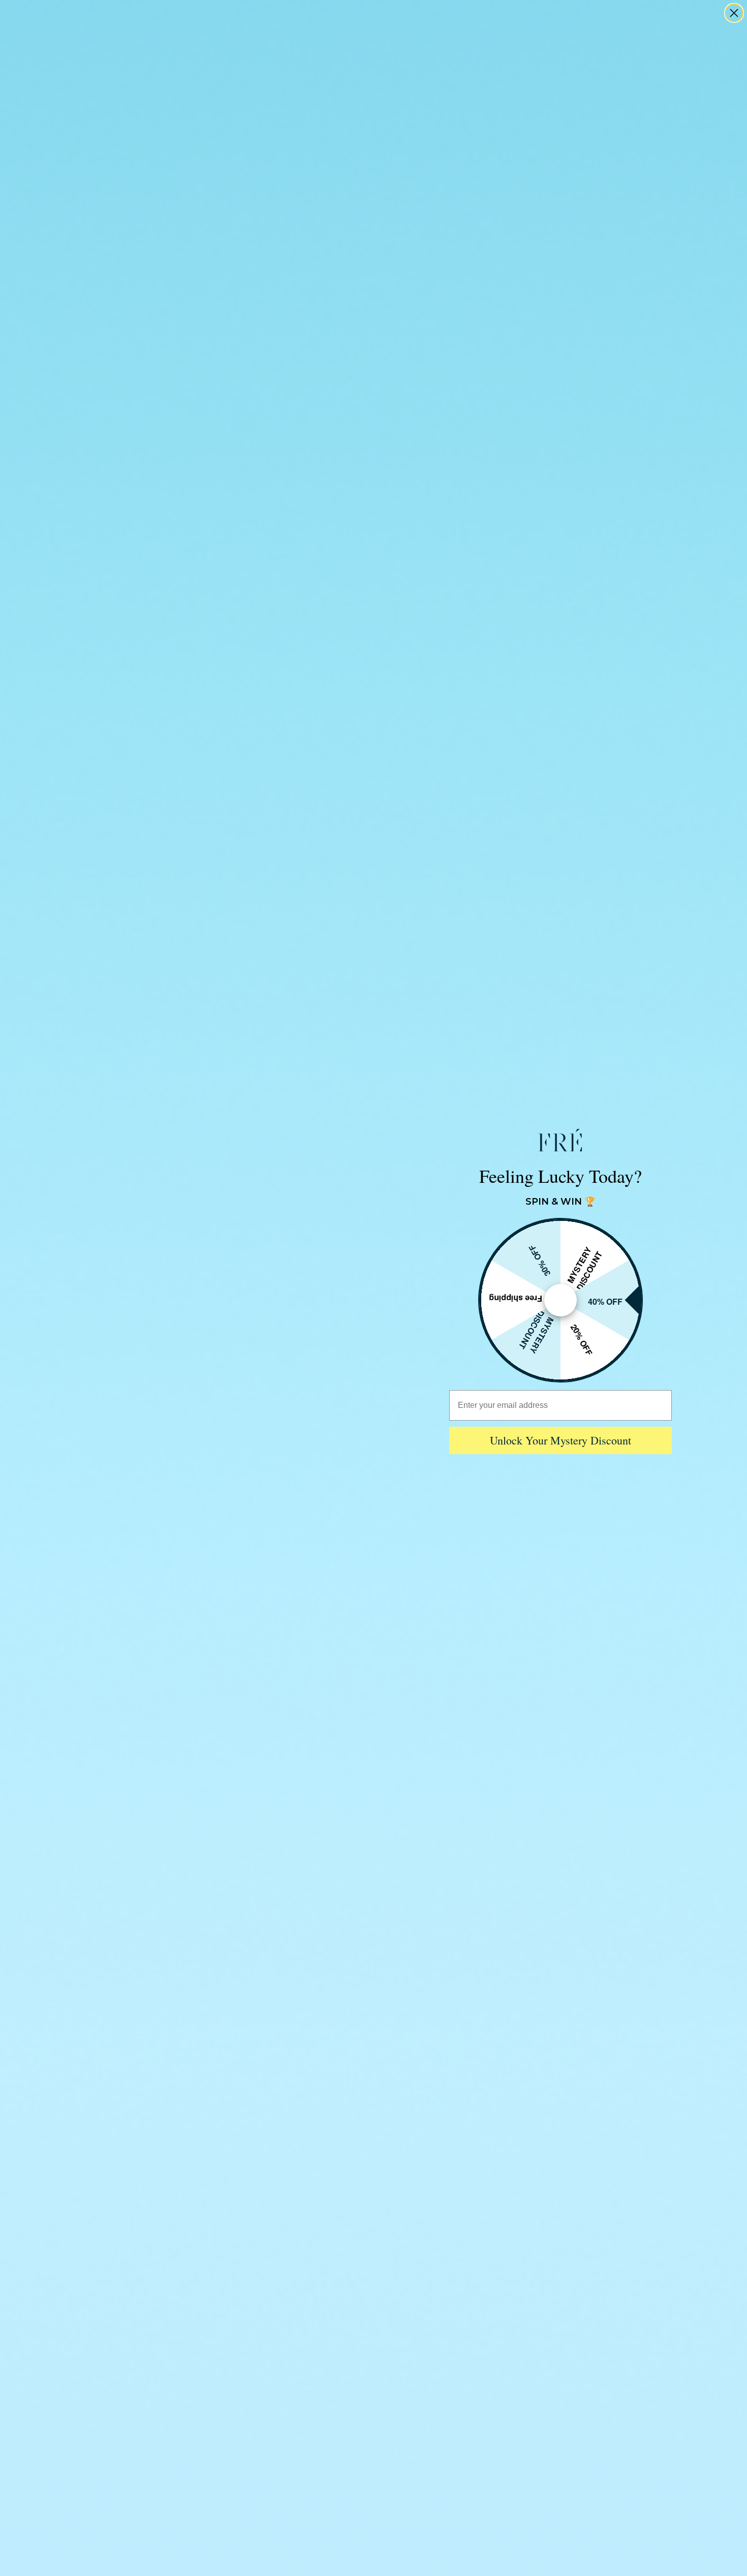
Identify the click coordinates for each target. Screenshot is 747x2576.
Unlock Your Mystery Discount (561, 1440)
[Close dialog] (734, 13)
